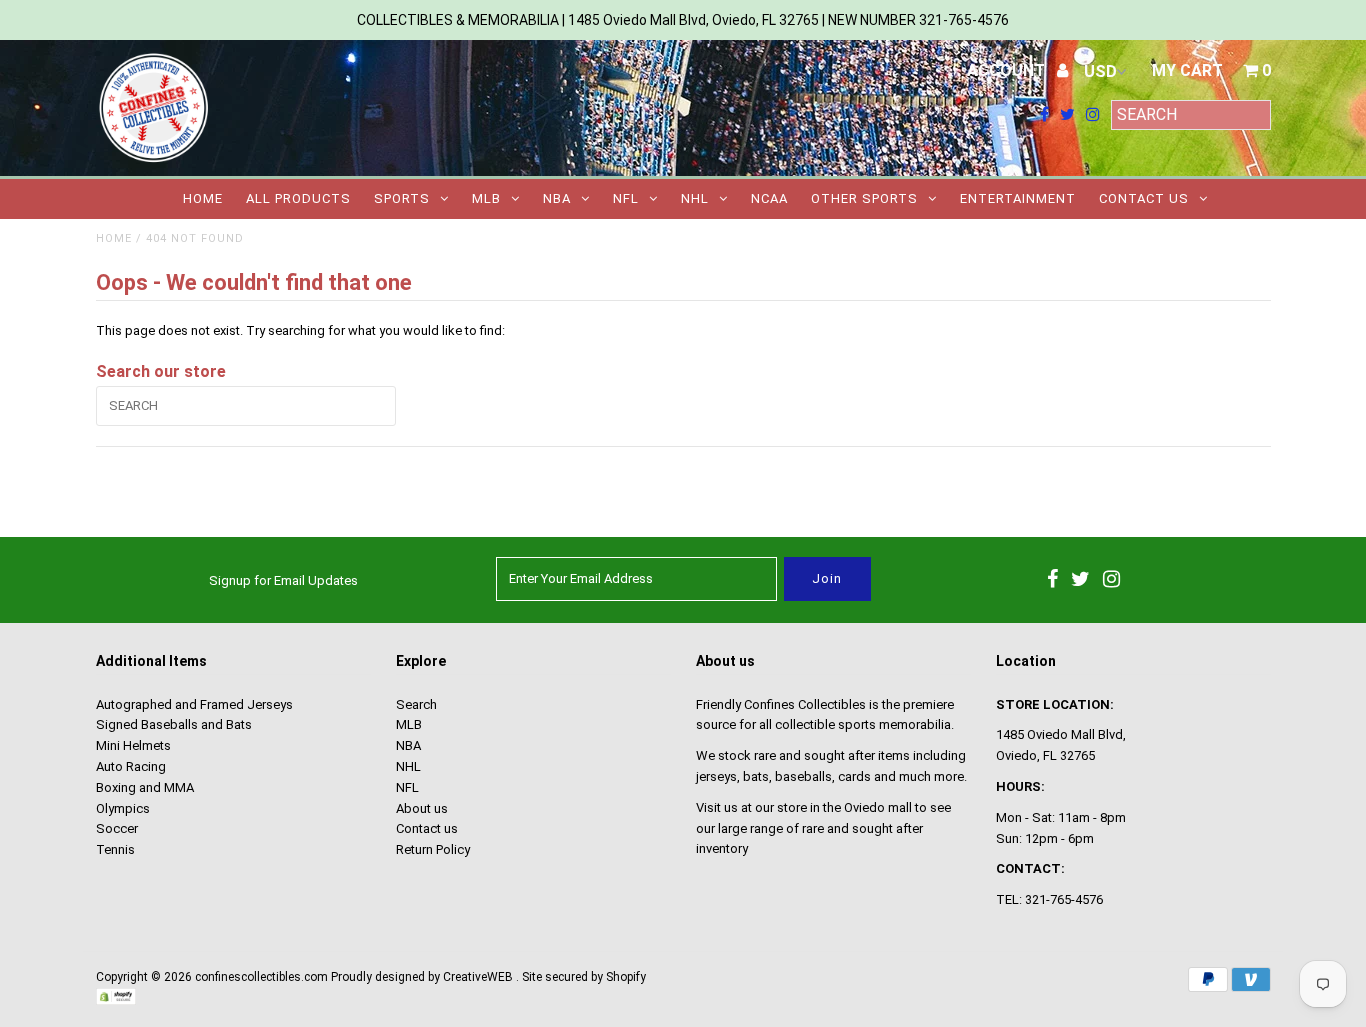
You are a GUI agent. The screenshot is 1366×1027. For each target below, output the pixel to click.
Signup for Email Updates (283, 580)
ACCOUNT (1008, 70)
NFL (626, 198)
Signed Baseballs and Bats (174, 724)
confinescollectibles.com (261, 977)
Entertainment (1018, 198)
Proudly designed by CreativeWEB (422, 977)
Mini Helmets (133, 745)
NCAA (769, 198)
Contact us (1144, 198)
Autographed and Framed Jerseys (194, 704)
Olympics (123, 808)
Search (416, 704)
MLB (486, 198)
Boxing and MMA (145, 787)
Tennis (115, 849)
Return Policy (433, 849)
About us (422, 808)
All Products (298, 198)
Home (203, 198)
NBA (557, 198)
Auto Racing (131, 766)
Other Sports (864, 198)
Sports (402, 198)
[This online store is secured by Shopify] (116, 1001)
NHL (695, 198)
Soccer (117, 828)
